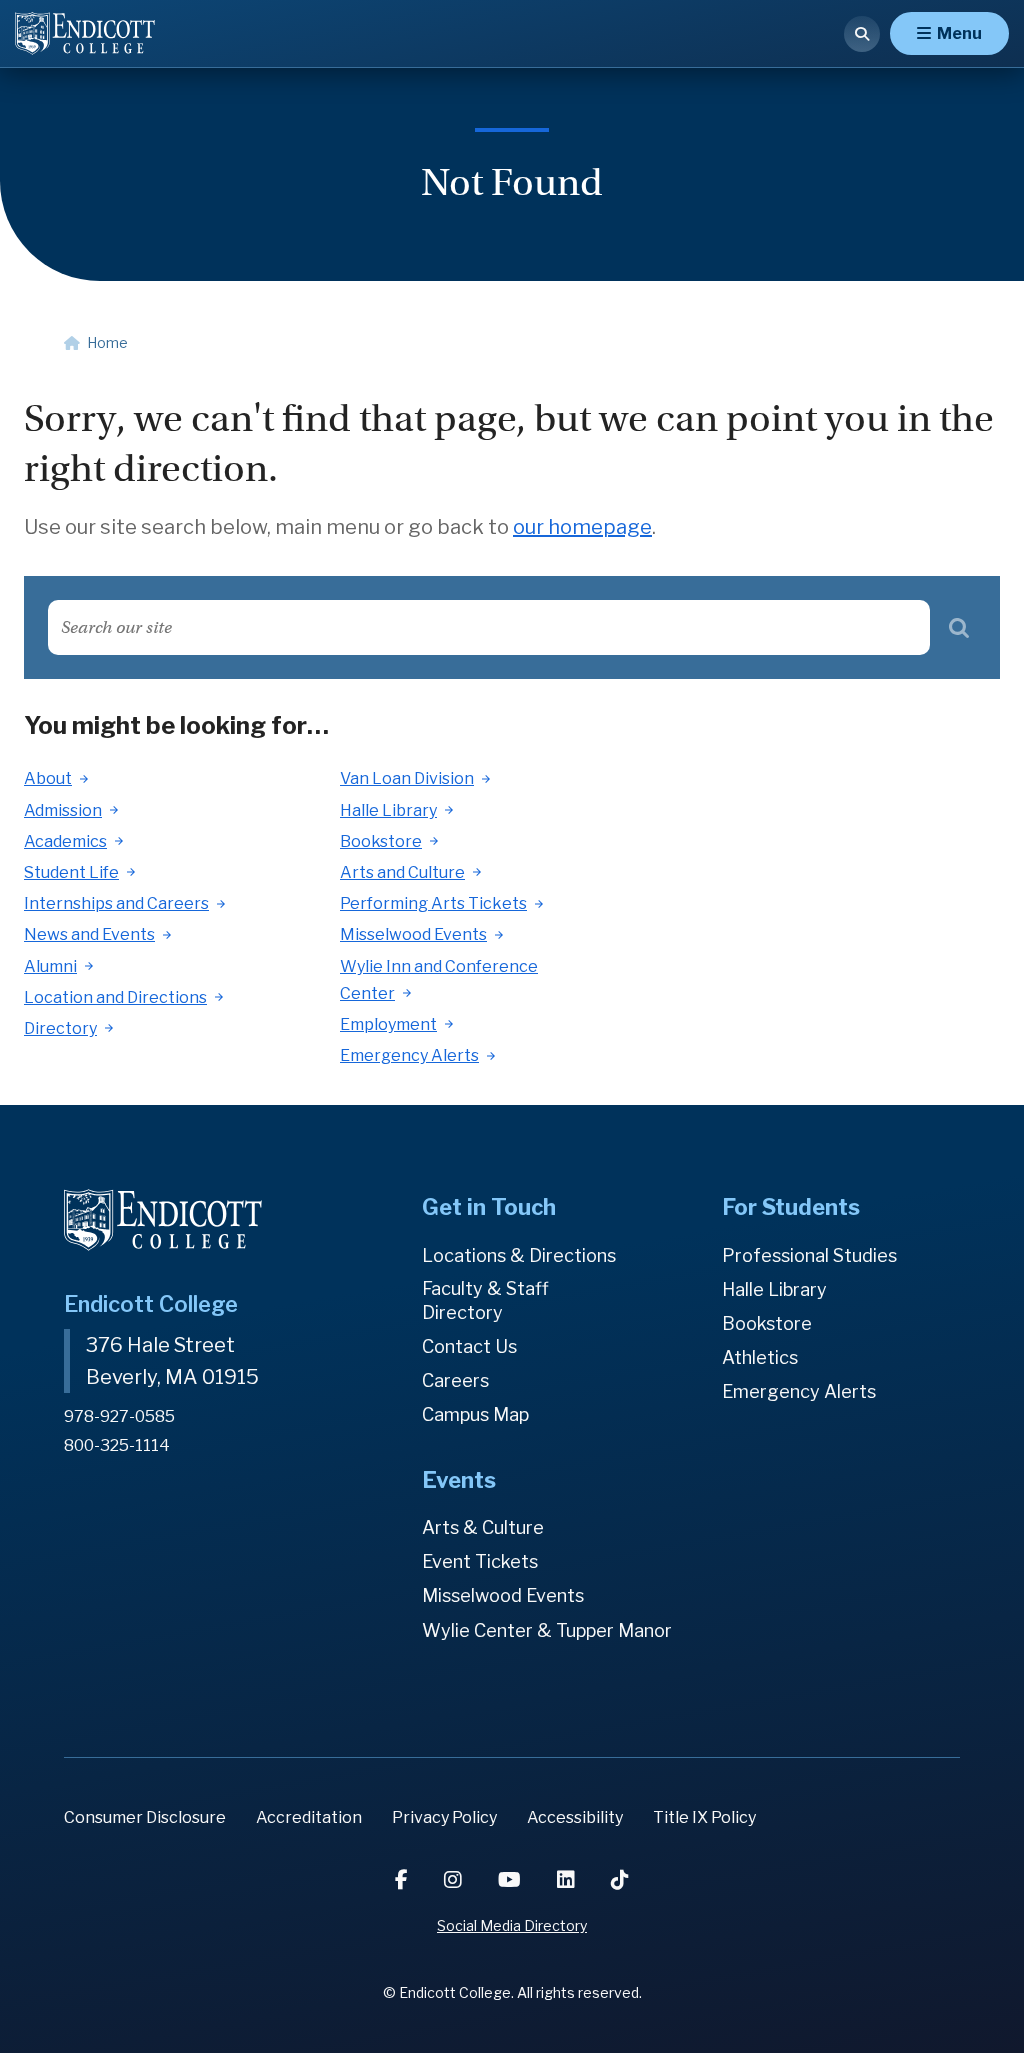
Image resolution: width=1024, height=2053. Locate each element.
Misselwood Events (413, 934)
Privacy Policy (444, 1817)
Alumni (50, 966)
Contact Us (469, 1346)
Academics (65, 841)
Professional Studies (809, 1255)
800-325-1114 (117, 1445)
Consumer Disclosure (145, 1817)
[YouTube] (511, 1880)
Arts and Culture (402, 872)
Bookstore (381, 841)
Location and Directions (115, 997)
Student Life (71, 872)
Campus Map (475, 1414)
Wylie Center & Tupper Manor (547, 1630)
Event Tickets (480, 1561)
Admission (63, 810)
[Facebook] (403, 1880)
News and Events (89, 934)
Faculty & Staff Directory (485, 1300)
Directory (60, 1028)
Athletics (760, 1357)
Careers (455, 1380)
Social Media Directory (512, 1925)
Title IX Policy (704, 1817)
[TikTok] (620, 1880)
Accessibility (575, 1817)
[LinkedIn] (568, 1880)
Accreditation (309, 1817)
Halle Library (388, 810)
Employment (388, 1024)
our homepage (582, 527)
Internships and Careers (116, 903)
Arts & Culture (483, 1527)
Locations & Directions (519, 1255)
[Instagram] (455, 1880)
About (48, 778)
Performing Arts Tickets (433, 903)
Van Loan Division (407, 778)
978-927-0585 (119, 1416)
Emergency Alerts (409, 1055)
